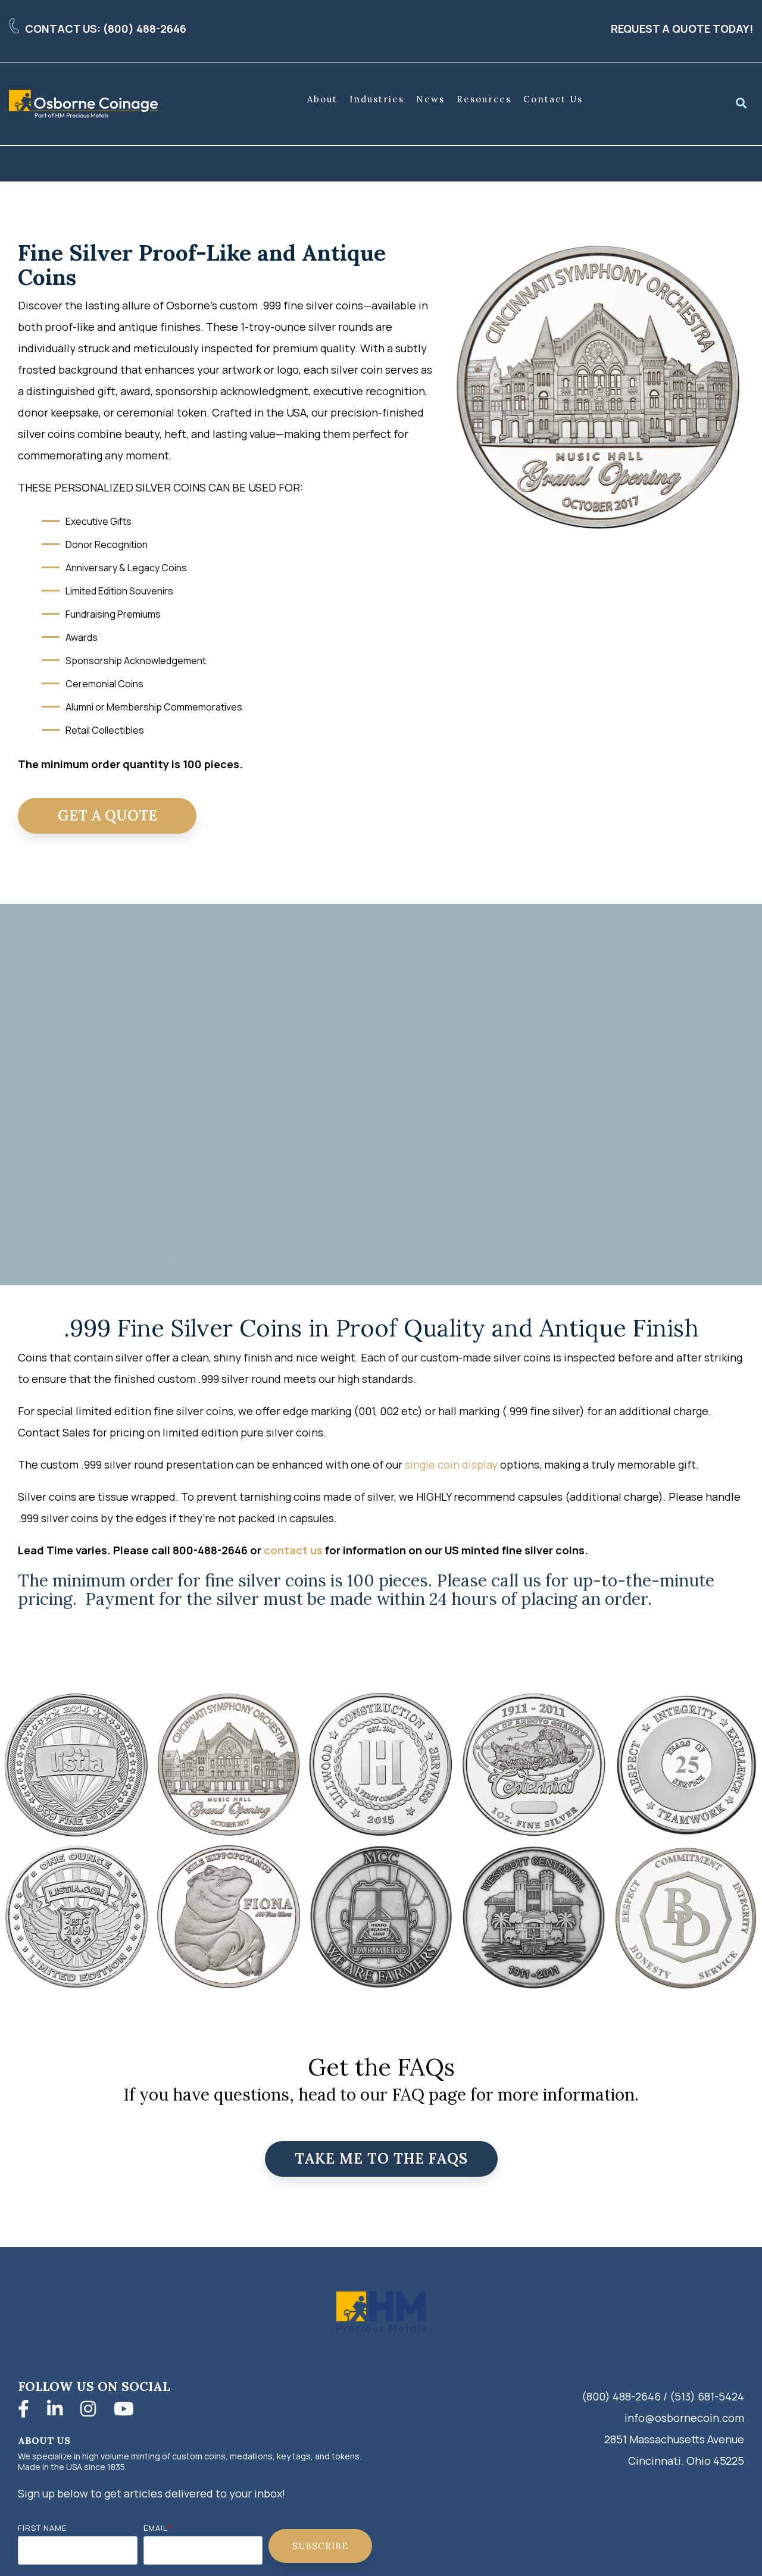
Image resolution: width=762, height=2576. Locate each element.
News (430, 99)
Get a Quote (107, 816)
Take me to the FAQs (381, 2159)
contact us (293, 1550)
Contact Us (553, 99)
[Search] (741, 104)
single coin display (451, 1464)
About (322, 99)
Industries (377, 99)
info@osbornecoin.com (684, 2418)
